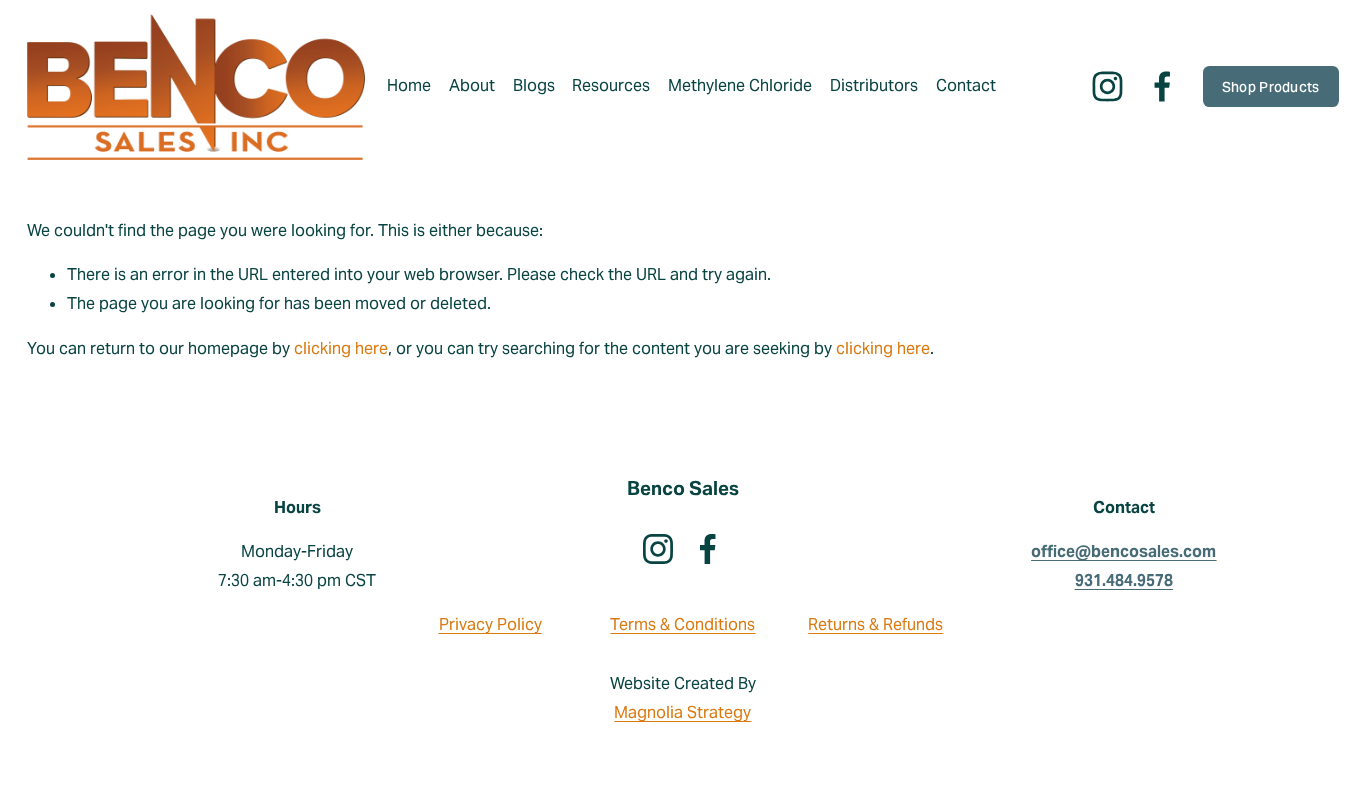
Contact (966, 85)
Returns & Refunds (875, 624)
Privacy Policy (490, 624)
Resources (611, 85)
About (472, 85)
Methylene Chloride (740, 85)
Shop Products (1271, 87)
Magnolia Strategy (682, 712)
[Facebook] (1162, 86)
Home (409, 85)
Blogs (534, 85)
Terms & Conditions (682, 624)
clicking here (341, 348)
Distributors (874, 85)
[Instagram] (1107, 86)
